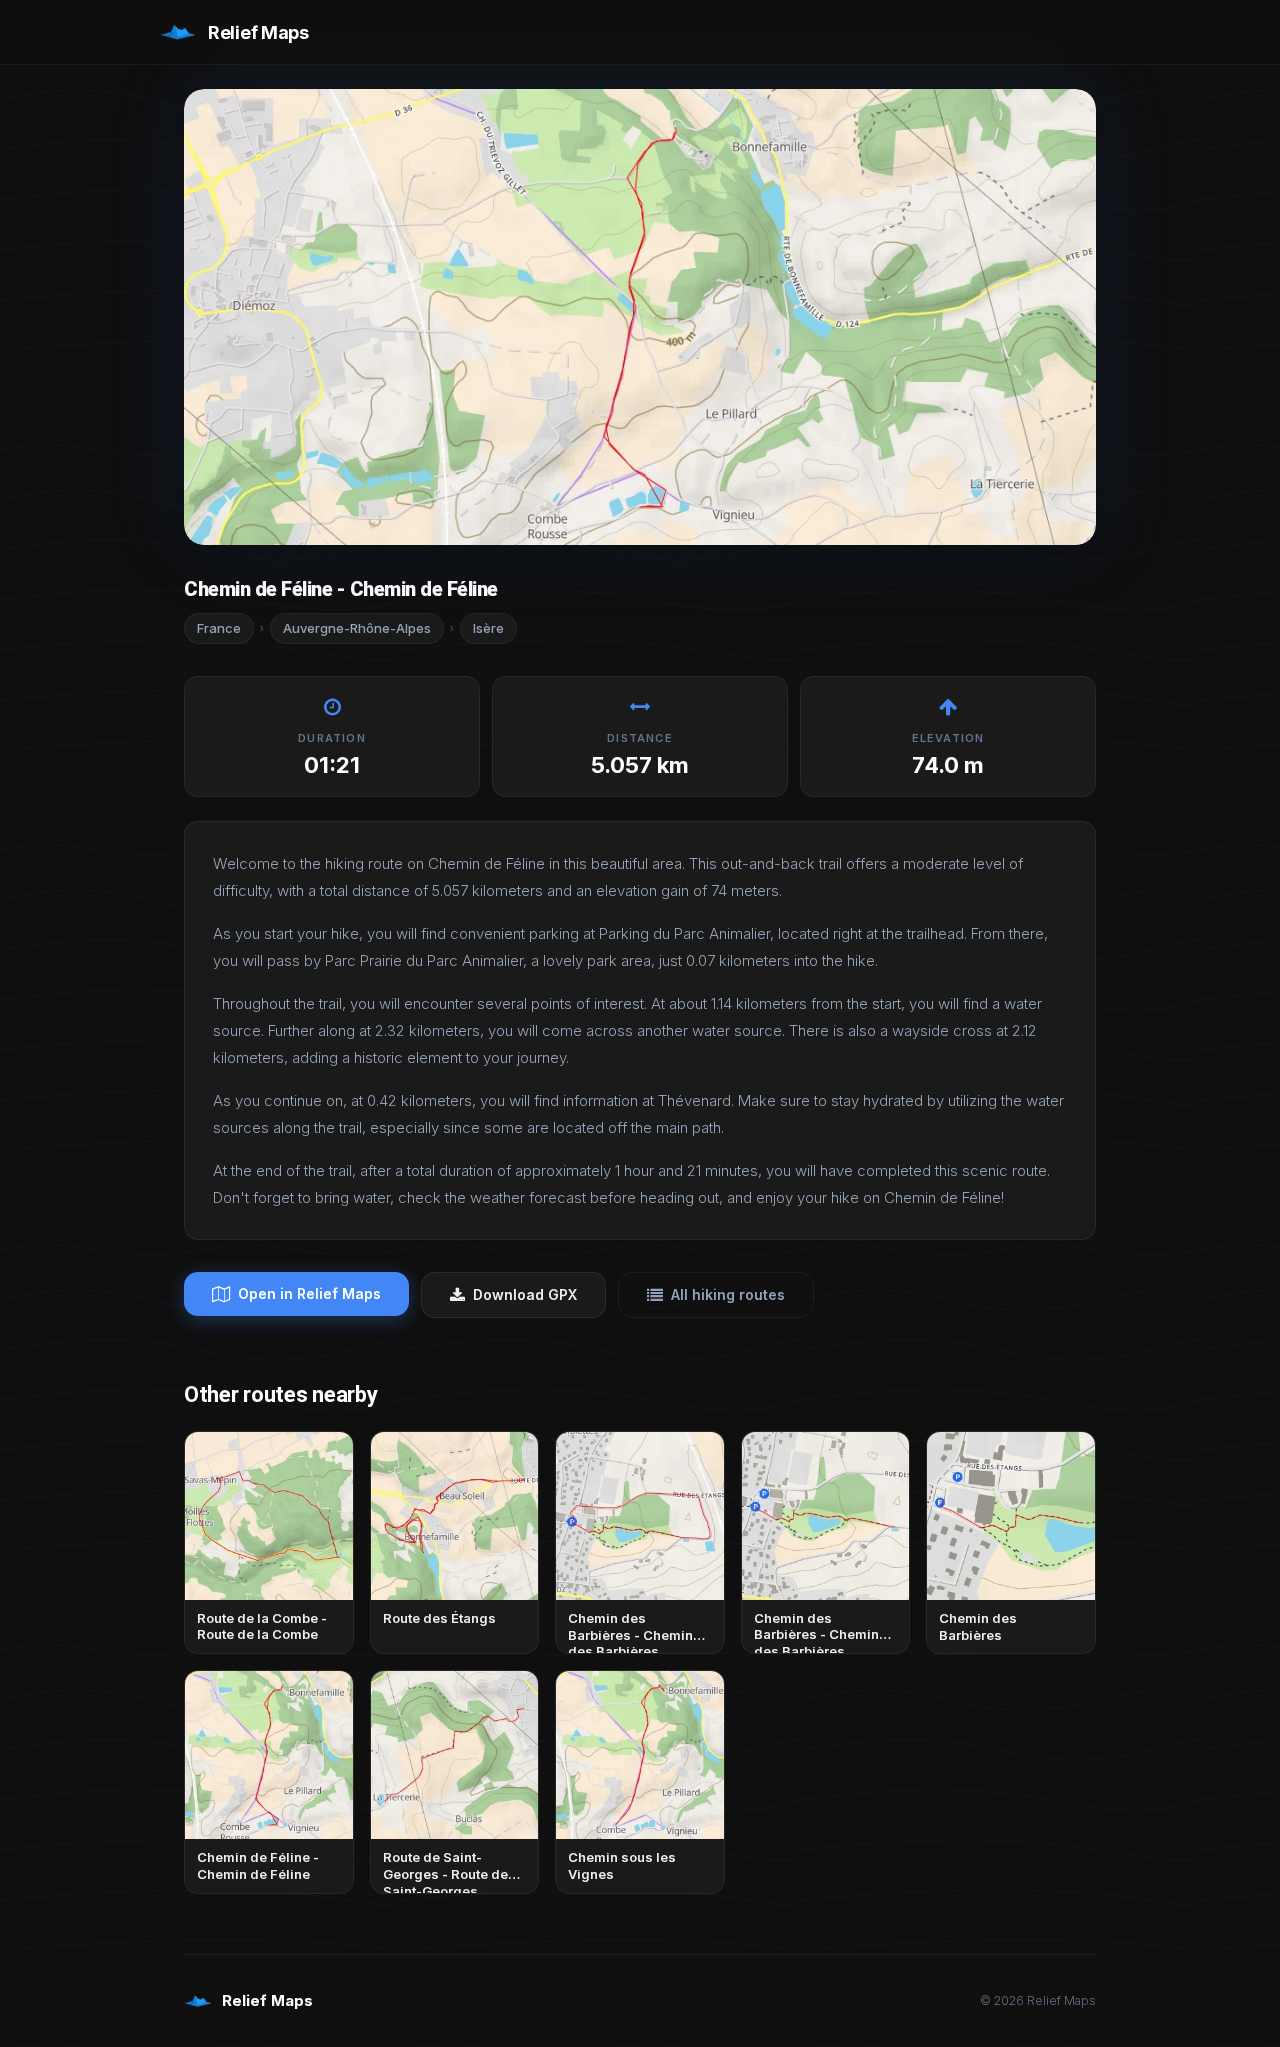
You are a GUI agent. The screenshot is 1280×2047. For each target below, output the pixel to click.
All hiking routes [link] (728, 1294)
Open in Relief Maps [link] (309, 1293)
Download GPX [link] (525, 1294)
